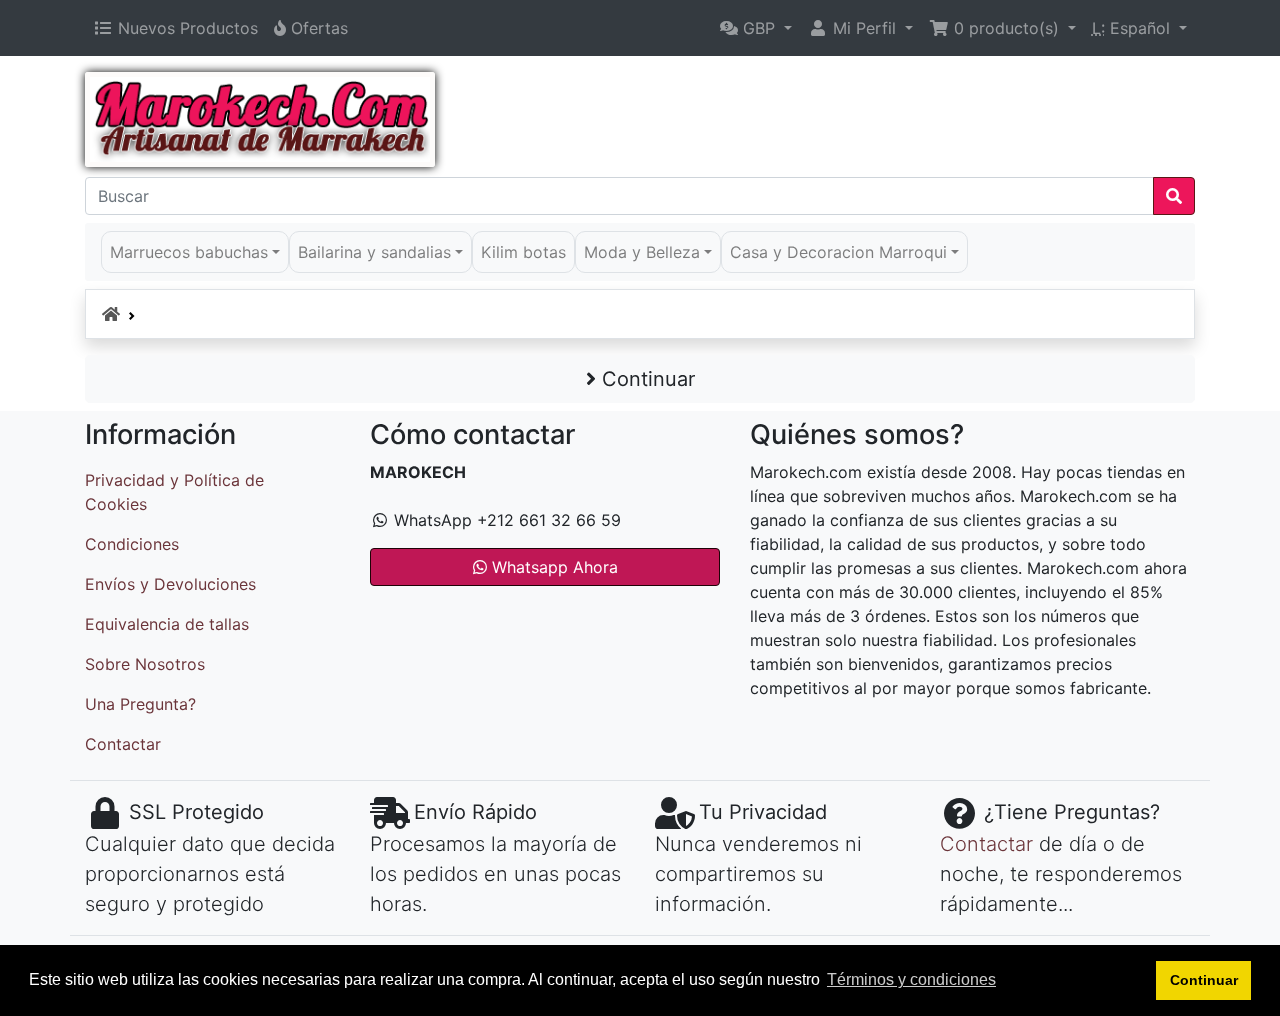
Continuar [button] (1204, 980)
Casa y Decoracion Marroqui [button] (838, 252)
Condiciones (132, 544)
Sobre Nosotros (145, 664)
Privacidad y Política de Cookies (174, 492)
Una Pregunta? (140, 704)
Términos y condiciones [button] (911, 979)
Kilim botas (523, 252)
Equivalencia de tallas (167, 624)
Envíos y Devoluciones (170, 584)
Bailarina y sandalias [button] (374, 252)
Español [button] (1133, 28)
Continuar (645, 379)
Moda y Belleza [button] (642, 252)
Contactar (123, 744)
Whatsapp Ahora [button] (552, 567)
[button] (756, 28)
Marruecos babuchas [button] (189, 252)
